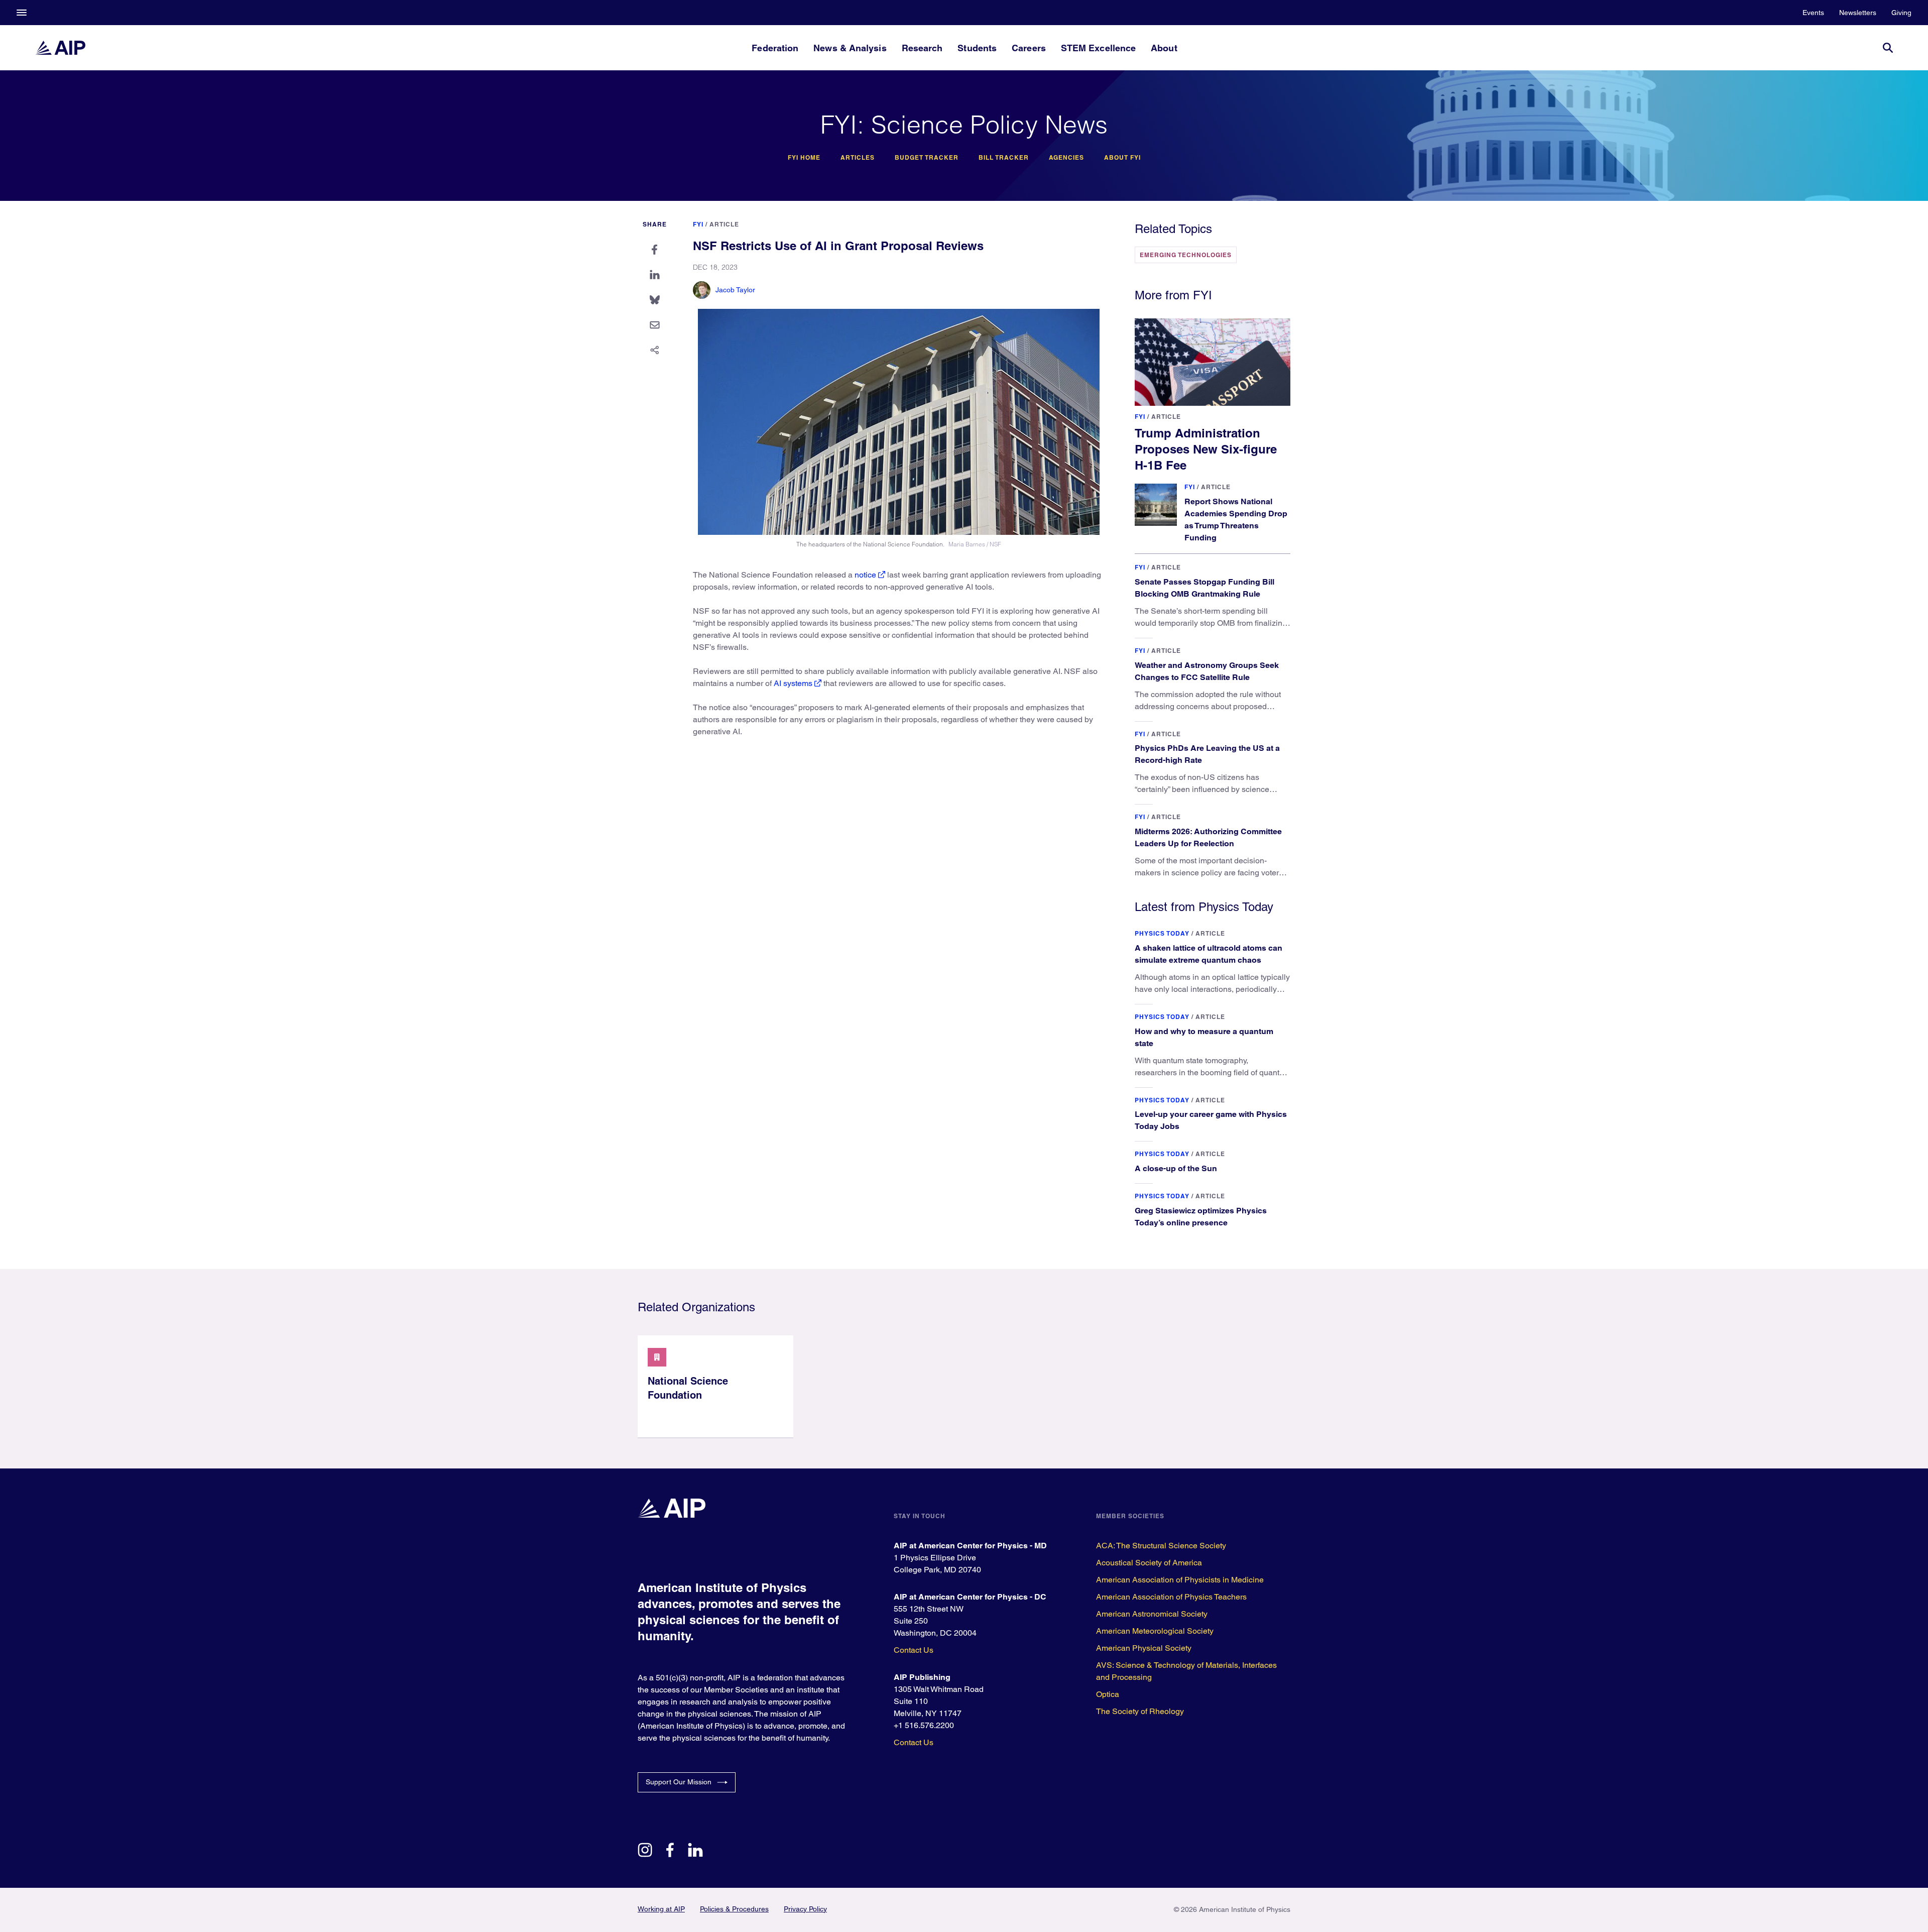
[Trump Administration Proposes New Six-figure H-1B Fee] (1213, 362)
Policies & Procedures (734, 1909)
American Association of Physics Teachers (1171, 1597)
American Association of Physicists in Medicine (1180, 1580)
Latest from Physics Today (1204, 907)
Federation (775, 48)
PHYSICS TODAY (1162, 933)
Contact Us (914, 1650)
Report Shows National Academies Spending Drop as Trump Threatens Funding (1236, 520)
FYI (698, 224)
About (1164, 48)
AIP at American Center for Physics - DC (970, 1597)
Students (977, 48)
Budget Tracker (927, 158)
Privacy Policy (805, 1909)
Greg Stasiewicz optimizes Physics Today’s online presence (1201, 1217)
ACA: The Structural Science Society (1161, 1546)
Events (1813, 13)
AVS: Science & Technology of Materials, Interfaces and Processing (1186, 1671)
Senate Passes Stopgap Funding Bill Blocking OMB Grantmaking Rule (1204, 588)
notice (865, 575)
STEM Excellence (1098, 48)
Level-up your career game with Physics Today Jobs (1211, 1120)
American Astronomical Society (1152, 1614)
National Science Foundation (688, 1388)
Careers (1029, 48)
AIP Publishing (922, 1677)
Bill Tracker (1004, 158)
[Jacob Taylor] (702, 290)
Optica (1108, 1694)
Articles (858, 158)
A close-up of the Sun (1176, 1168)
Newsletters (1858, 13)
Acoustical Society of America (1149, 1563)
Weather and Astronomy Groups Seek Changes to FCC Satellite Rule (1207, 671)
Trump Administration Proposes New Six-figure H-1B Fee (1206, 449)
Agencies (1066, 158)
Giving (1901, 13)
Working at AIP (661, 1909)
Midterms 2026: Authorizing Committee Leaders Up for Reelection (1208, 837)
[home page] (60, 48)
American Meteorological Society (1155, 1631)
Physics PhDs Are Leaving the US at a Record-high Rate (1207, 754)
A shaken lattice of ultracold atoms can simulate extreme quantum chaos (1209, 954)
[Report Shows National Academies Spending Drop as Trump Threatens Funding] (1156, 505)
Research (922, 48)
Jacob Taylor (735, 290)
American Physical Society (1144, 1648)
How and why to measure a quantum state (1204, 1037)
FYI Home (804, 158)
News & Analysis (850, 48)
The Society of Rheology (1140, 1711)
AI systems (793, 683)
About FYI (1122, 158)
